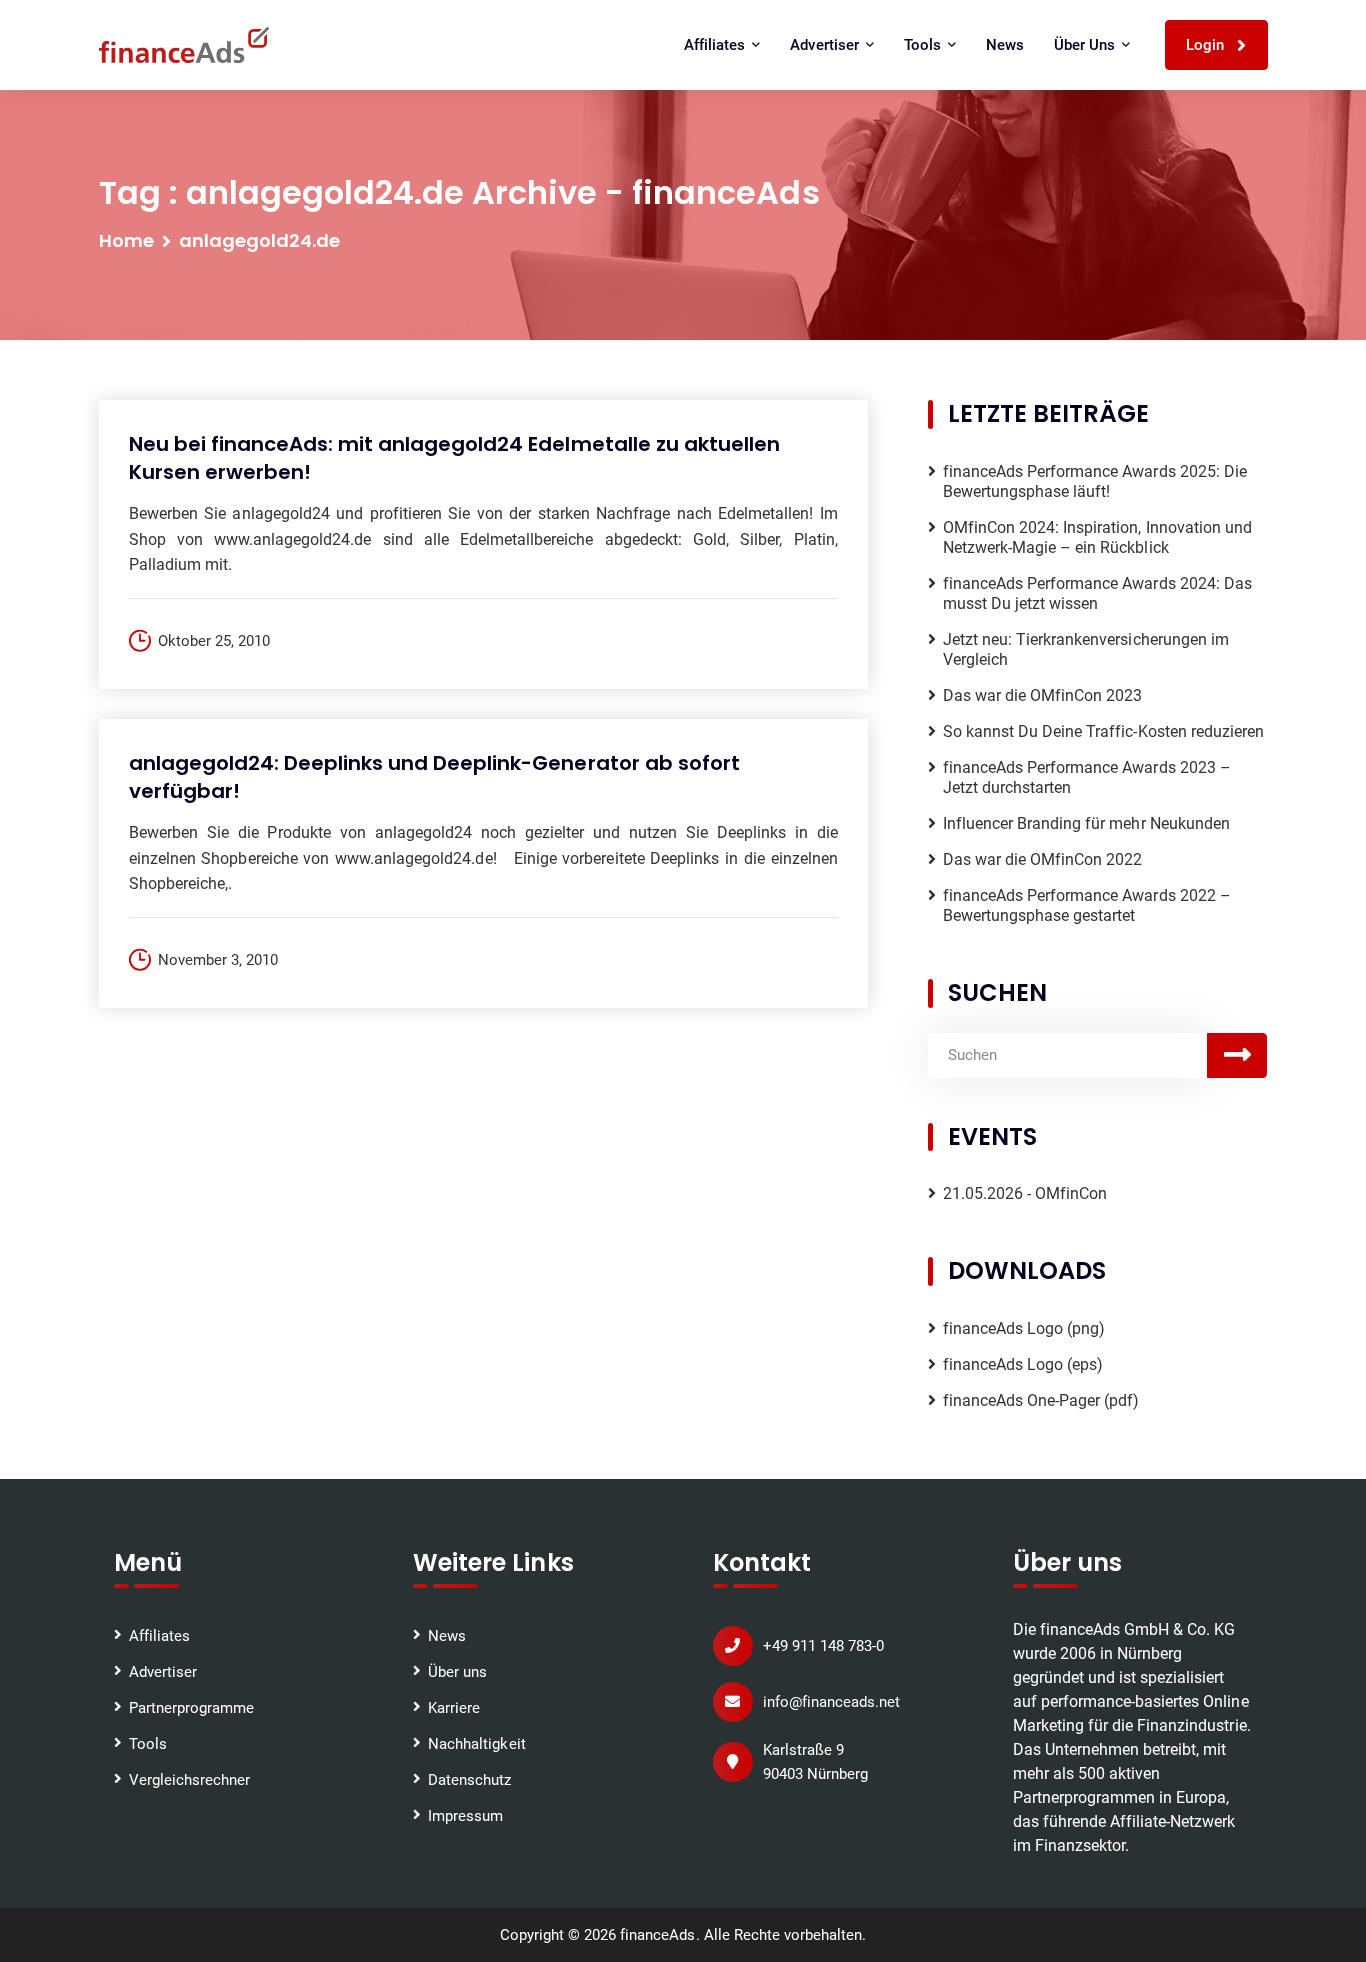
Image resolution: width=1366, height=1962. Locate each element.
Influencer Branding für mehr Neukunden (1086, 823)
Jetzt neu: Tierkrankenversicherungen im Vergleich (1086, 649)
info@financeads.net (831, 1702)
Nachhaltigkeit (476, 1744)
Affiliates (159, 1636)
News (1005, 45)
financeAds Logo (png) (1024, 1328)
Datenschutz (469, 1780)
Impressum (465, 1816)
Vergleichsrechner (189, 1780)
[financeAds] (184, 45)
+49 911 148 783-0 (823, 1646)
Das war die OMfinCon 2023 (1043, 695)
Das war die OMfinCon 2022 (1043, 859)
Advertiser (163, 1672)
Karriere (454, 1708)
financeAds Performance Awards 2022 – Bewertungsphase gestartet (1087, 905)
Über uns (457, 1672)
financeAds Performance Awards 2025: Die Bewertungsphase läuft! (1095, 481)
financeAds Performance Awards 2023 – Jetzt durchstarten (1087, 777)
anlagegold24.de (259, 240)
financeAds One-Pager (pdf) (1041, 1400)
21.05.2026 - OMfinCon (1025, 1193)
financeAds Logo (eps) (1023, 1364)
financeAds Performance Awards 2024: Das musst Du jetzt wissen (1097, 593)
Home (126, 240)
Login (1207, 45)
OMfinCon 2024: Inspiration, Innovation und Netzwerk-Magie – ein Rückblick (1097, 537)
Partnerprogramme (191, 1708)
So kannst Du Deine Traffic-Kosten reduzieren (1103, 731)
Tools (148, 1744)
